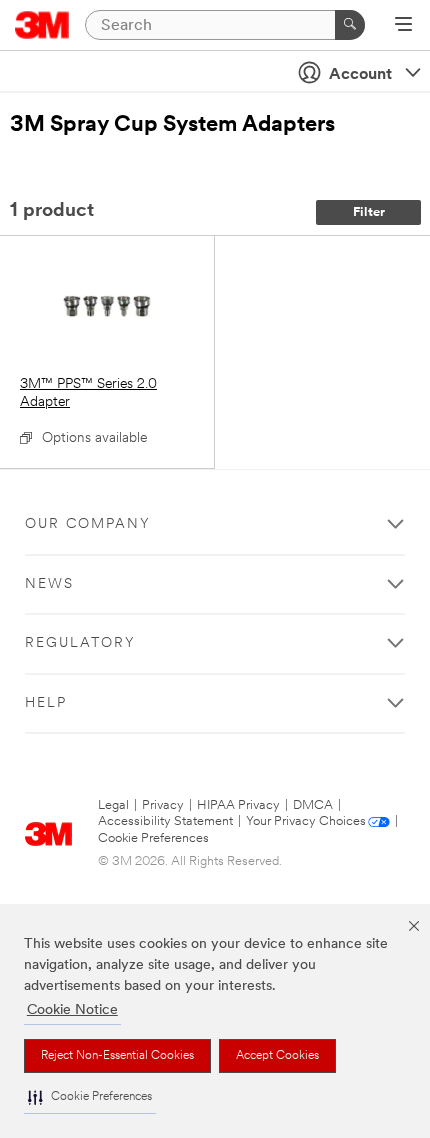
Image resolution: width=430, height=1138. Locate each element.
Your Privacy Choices (306, 821)
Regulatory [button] (80, 643)
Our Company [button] (88, 524)
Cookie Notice (72, 1010)
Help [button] (46, 703)
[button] (90, 1097)
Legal (113, 805)
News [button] (49, 584)
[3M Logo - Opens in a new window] (42, 25)
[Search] (350, 25)
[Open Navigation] (403, 26)
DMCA (313, 805)
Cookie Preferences (153, 838)
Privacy (163, 805)
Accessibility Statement (165, 821)
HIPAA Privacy (238, 805)
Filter (369, 212)
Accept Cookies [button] (277, 1056)
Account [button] (360, 75)
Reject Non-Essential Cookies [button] (117, 1056)
